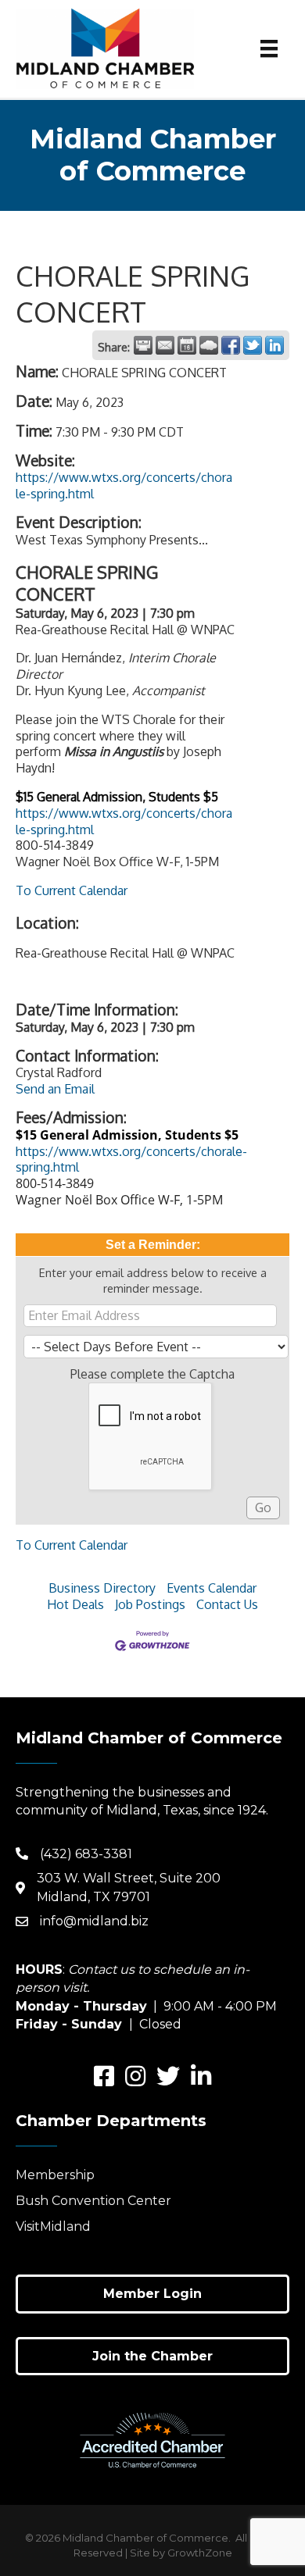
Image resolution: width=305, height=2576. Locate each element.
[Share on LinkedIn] (274, 345)
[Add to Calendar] (187, 345)
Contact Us (227, 1604)
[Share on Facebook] (231, 345)
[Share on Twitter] (253, 345)
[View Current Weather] (209, 345)
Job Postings (150, 1604)
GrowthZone (200, 2553)
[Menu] (269, 48)
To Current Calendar (72, 890)
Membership (55, 2175)
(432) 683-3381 (86, 1854)
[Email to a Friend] (165, 345)
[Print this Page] (143, 345)
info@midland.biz (94, 1921)
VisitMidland (53, 2226)
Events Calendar (212, 1588)
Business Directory (102, 1588)
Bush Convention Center (93, 2201)
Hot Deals (75, 1604)
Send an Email (55, 1089)
